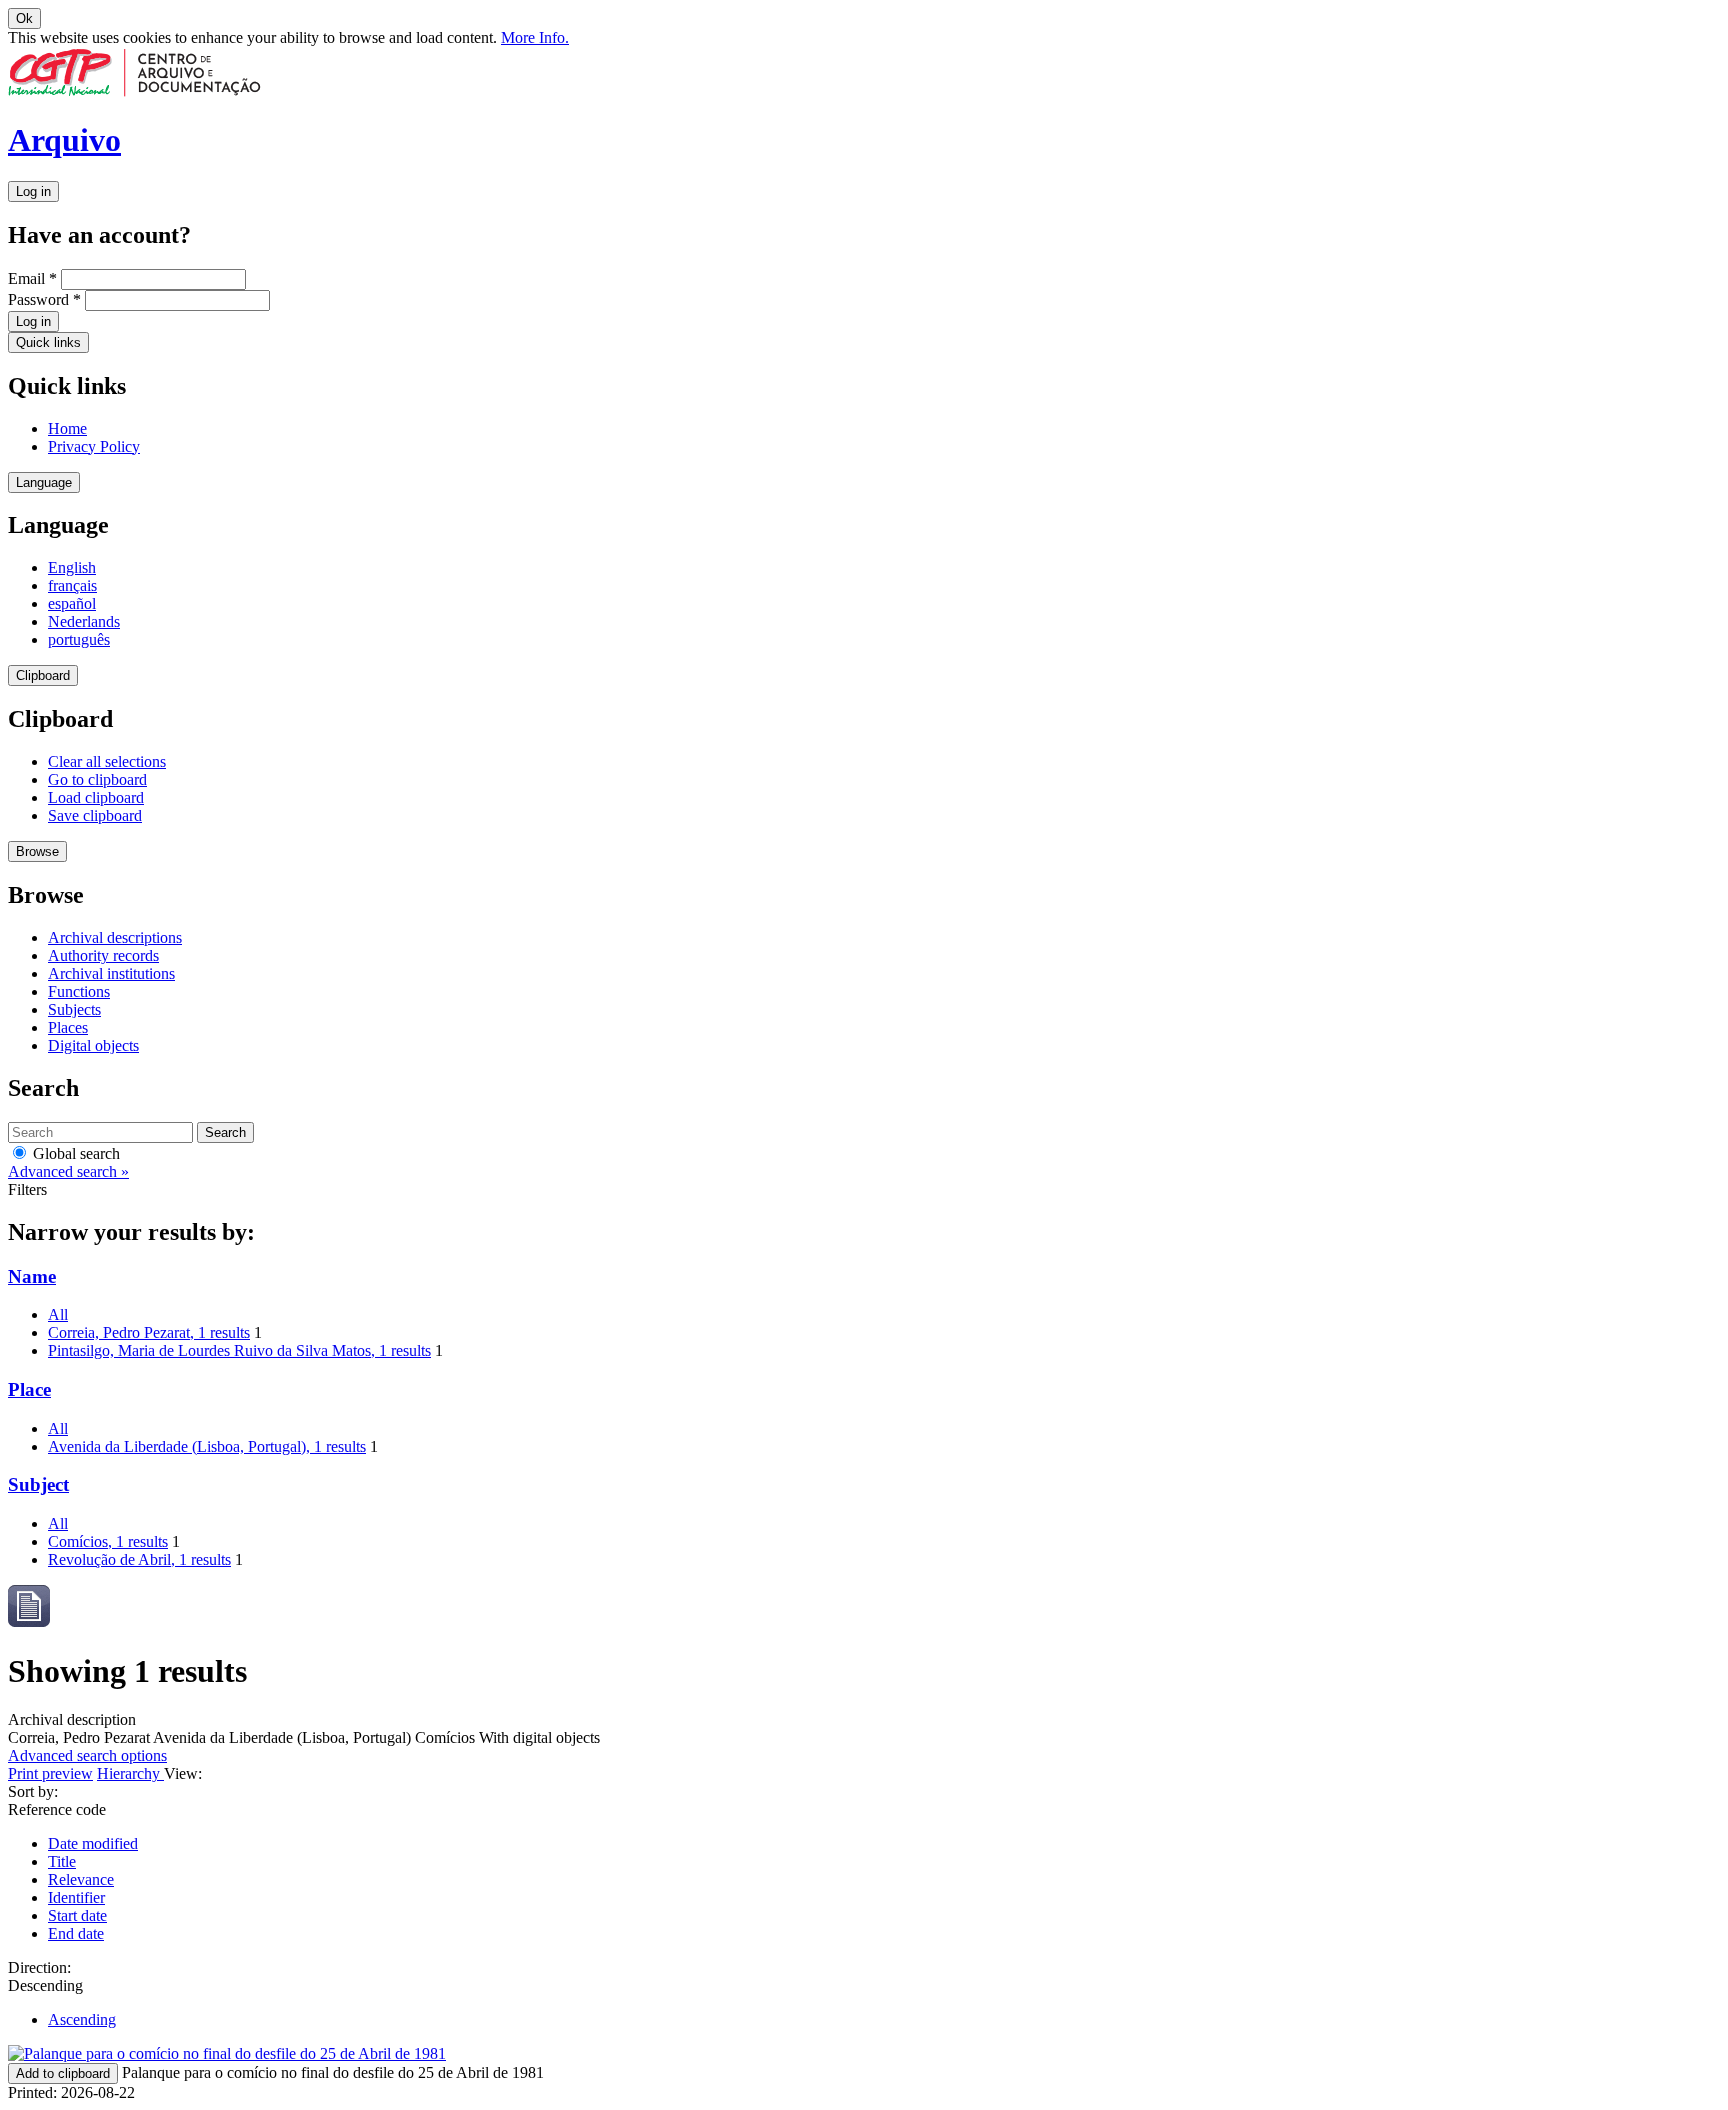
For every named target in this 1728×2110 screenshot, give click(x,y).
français (72, 585)
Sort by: (33, 1791)
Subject (38, 1484)
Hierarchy (130, 1773)
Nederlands (84, 621)
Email (32, 278)
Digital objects (93, 1045)
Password (44, 299)
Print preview (50, 1773)
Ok (24, 18)
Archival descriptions (115, 937)
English (72, 567)
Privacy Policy (94, 446)
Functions (79, 991)
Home (67, 428)
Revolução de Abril (139, 1559)
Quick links (48, 342)
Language (44, 482)
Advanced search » (68, 1171)
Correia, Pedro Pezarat (149, 1332)
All (58, 1314)
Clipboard (43, 675)
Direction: (39, 1967)
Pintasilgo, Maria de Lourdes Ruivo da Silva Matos (239, 1350)
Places (68, 1027)
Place (29, 1389)
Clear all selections (107, 761)
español (72, 603)
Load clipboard (96, 797)
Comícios (108, 1541)
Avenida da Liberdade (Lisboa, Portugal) (207, 1446)
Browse (37, 851)
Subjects (74, 1009)
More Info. (535, 37)
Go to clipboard (97, 779)
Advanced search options (87, 1755)
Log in (33, 191)
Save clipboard (95, 815)
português (79, 639)
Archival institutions (111, 973)
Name (32, 1276)
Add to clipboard (63, 2073)
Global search (74, 1153)
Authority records (103, 955)
